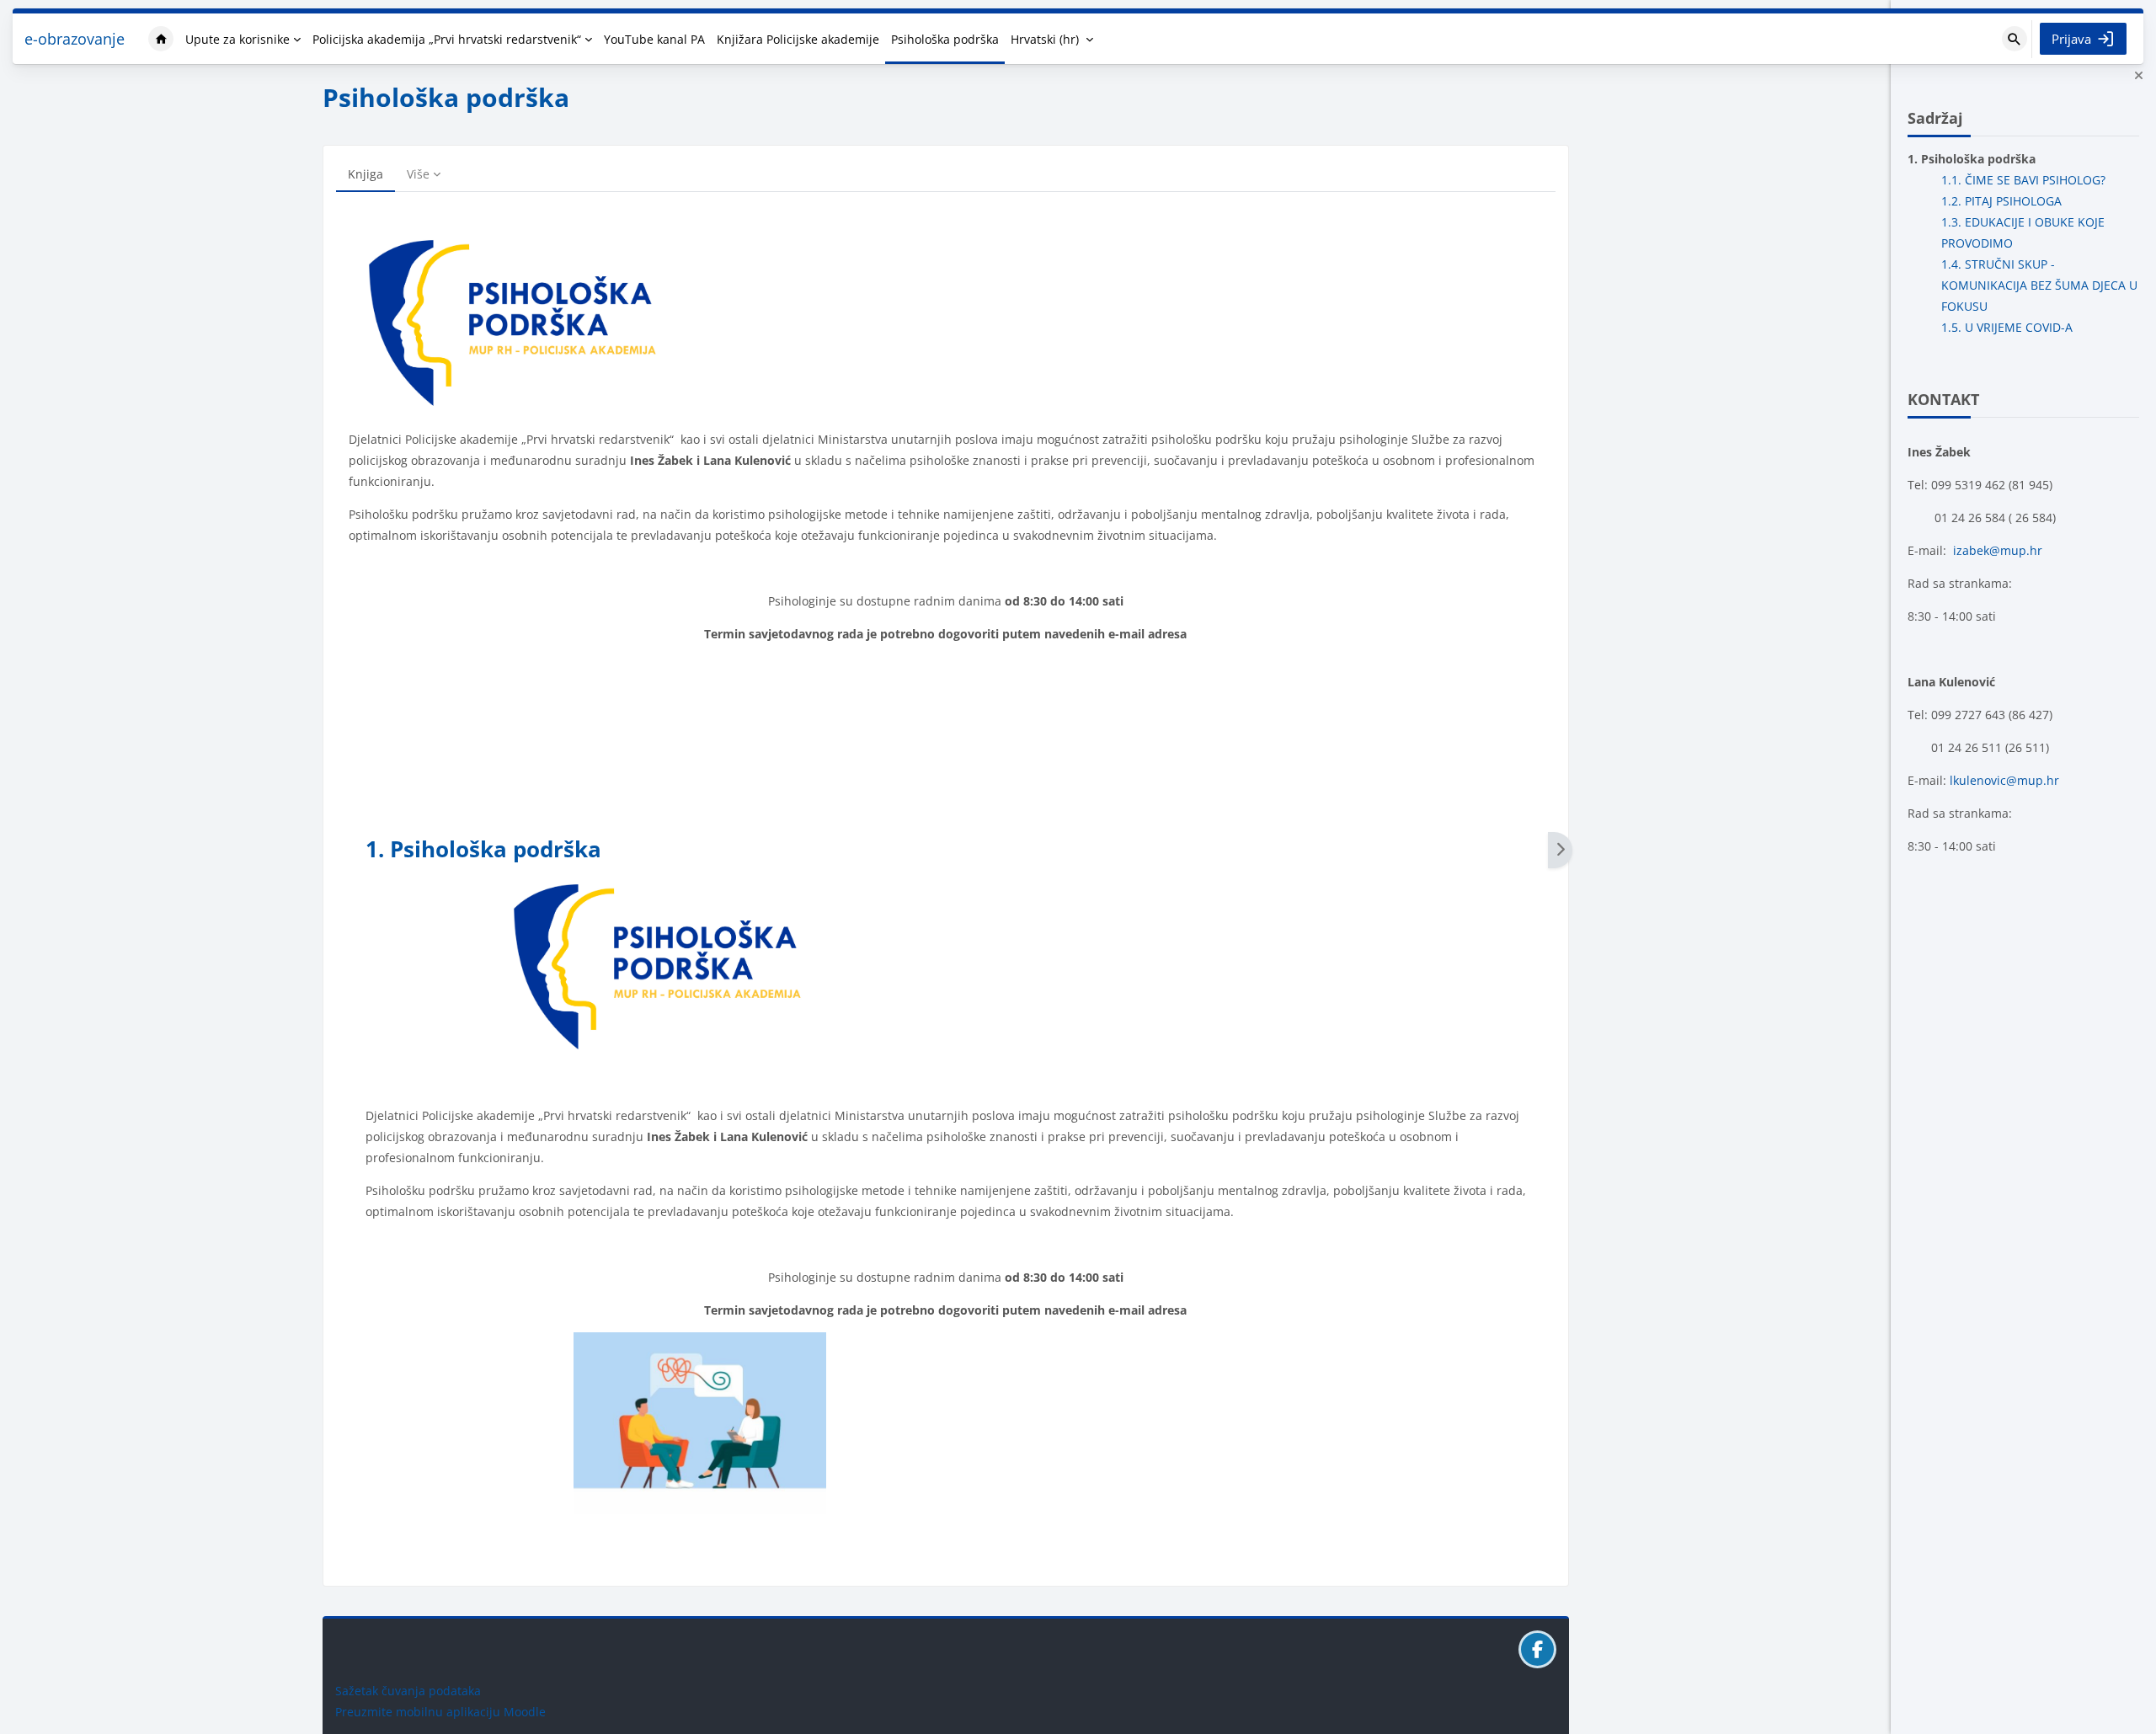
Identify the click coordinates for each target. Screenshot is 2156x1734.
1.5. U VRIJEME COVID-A (2007, 327)
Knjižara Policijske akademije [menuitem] (798, 39)
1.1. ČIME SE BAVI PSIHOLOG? (2023, 180)
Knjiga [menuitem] (366, 174)
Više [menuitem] (418, 174)
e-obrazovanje (75, 39)
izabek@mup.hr (1998, 550)
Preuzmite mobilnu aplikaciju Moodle (440, 1712)
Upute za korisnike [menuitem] (237, 39)
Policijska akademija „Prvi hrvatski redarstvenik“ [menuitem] (447, 39)
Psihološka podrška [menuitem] (945, 39)
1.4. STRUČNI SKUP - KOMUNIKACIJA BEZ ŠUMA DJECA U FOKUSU (2039, 285)
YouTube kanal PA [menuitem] (654, 39)
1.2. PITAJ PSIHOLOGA (2001, 201)
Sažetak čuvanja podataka (408, 1691)
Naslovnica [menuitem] (161, 39)
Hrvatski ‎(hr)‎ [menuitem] (1045, 39)
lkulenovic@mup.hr (2004, 780)
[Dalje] (1560, 850)
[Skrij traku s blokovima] (2138, 76)
